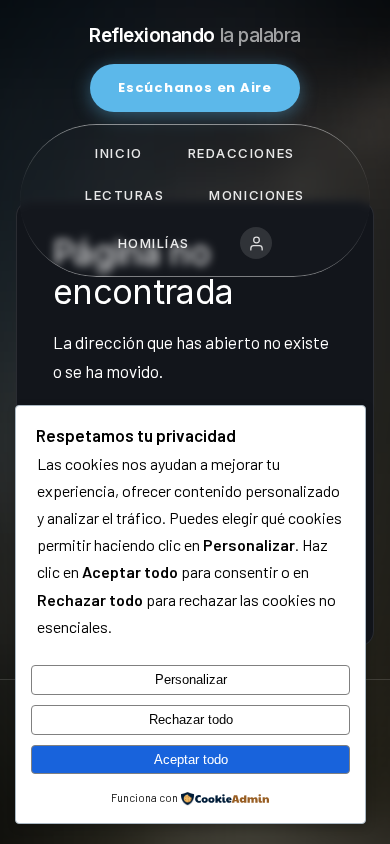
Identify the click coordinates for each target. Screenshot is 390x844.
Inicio (118, 153)
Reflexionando (195, 35)
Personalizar (191, 679)
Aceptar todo (191, 759)
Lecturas (124, 195)
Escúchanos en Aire (195, 87)
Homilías (154, 243)
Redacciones (241, 153)
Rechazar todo (191, 719)
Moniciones (257, 195)
